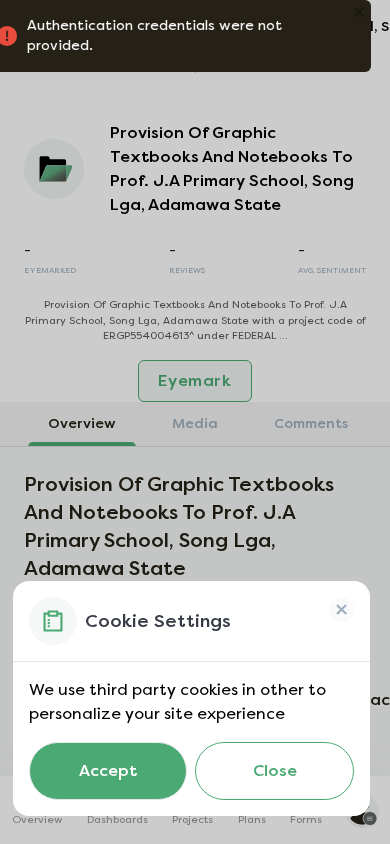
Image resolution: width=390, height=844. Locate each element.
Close (275, 770)
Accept (108, 770)
